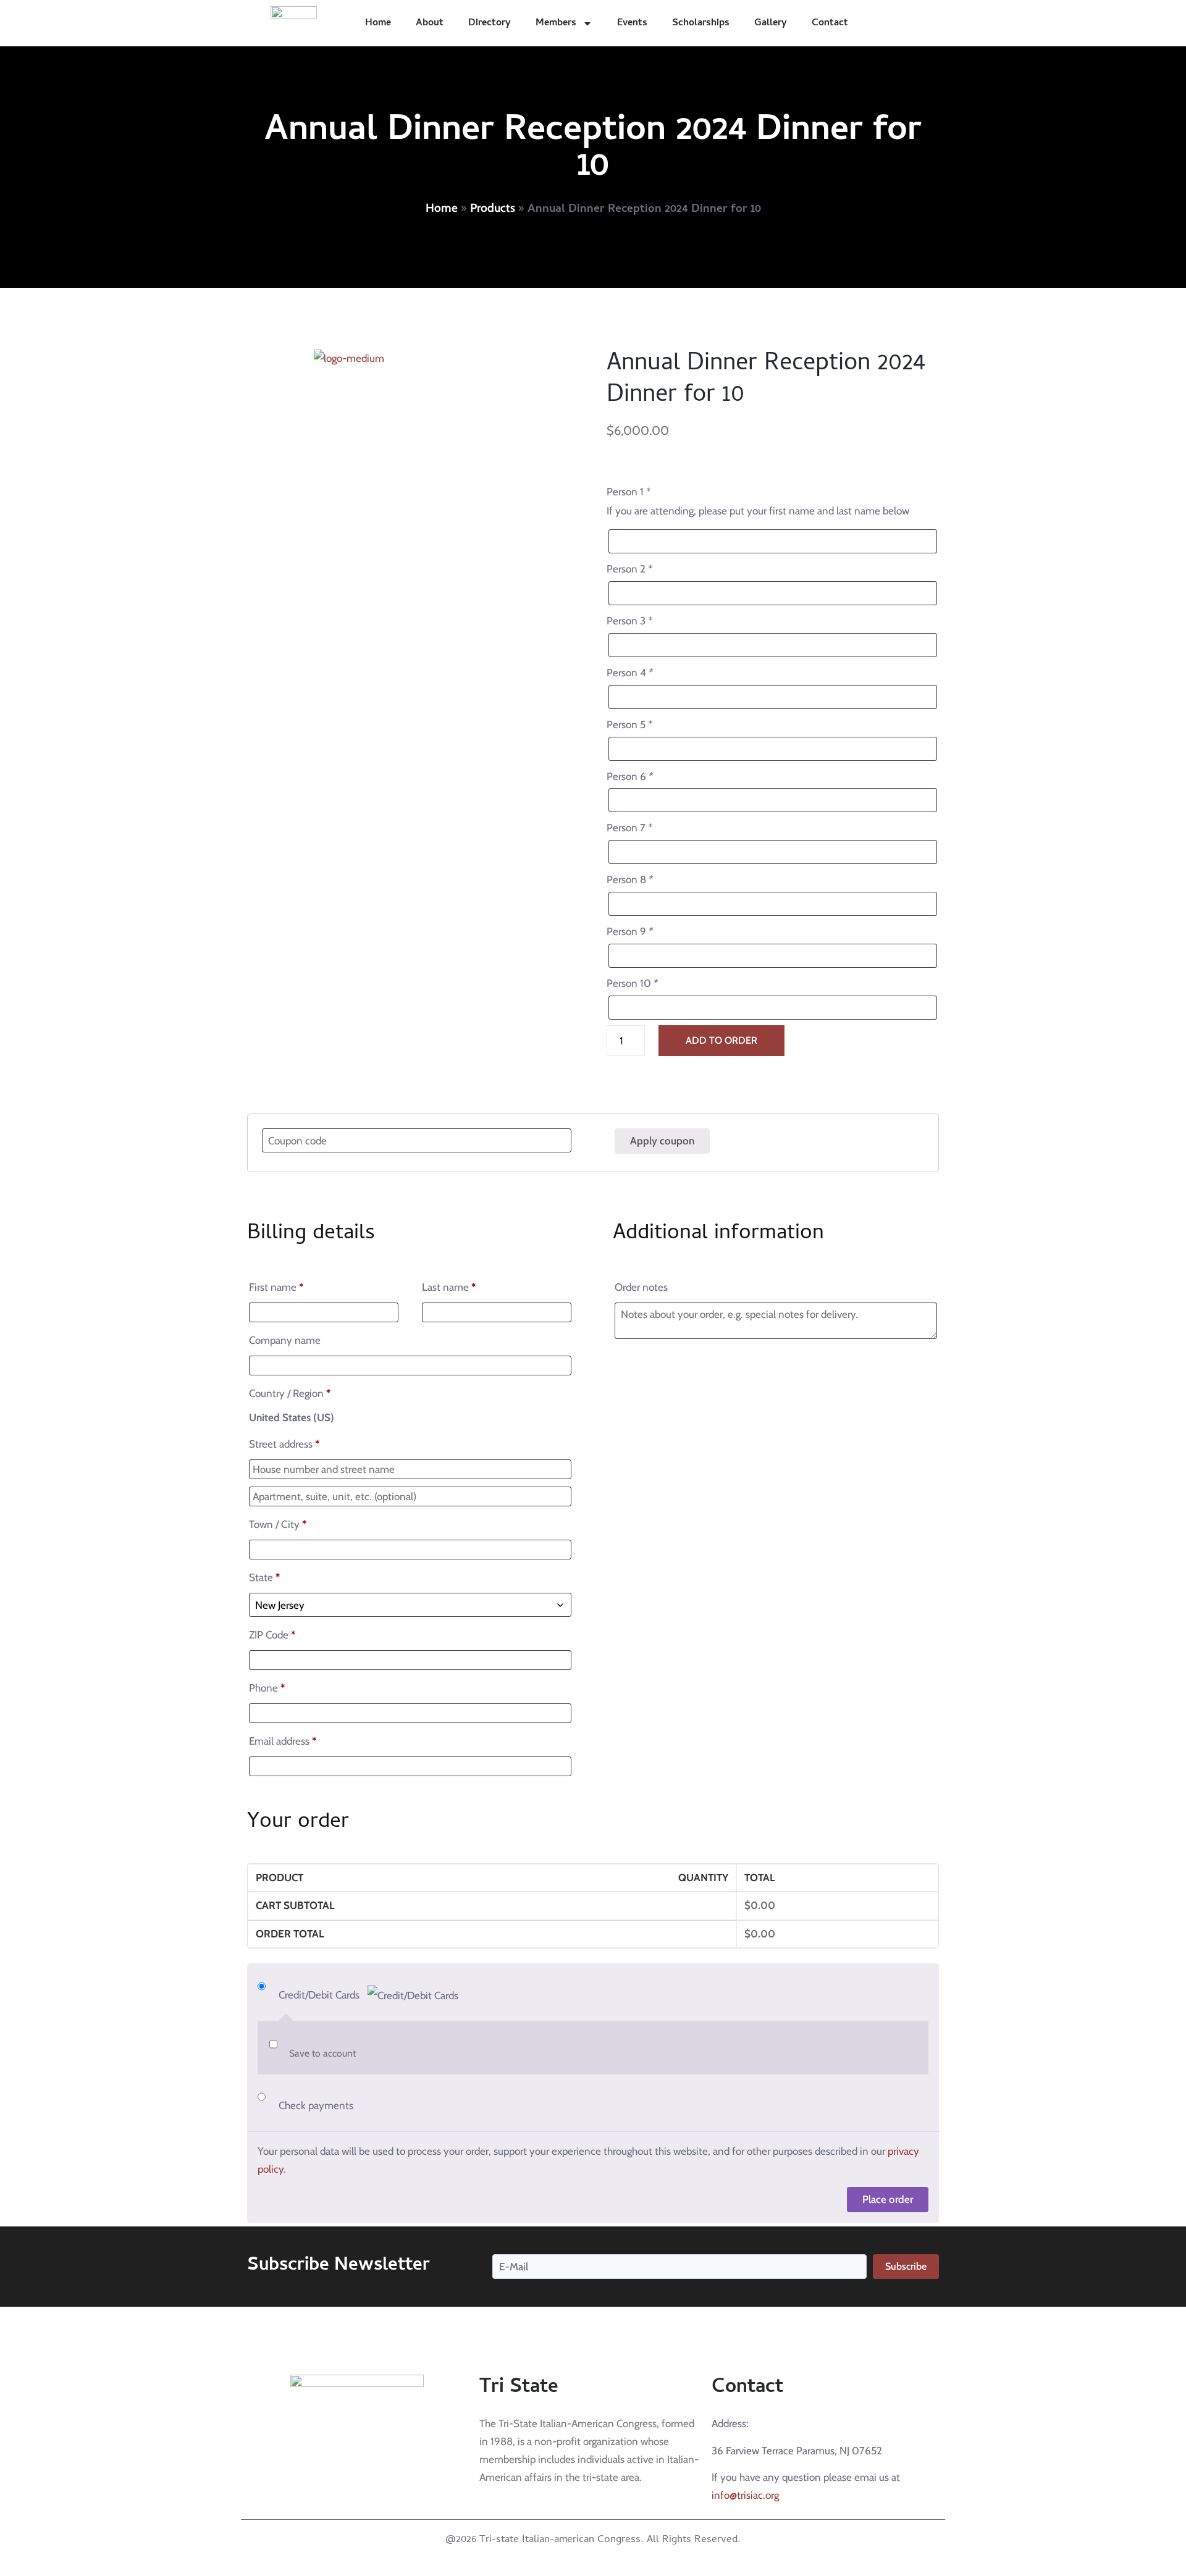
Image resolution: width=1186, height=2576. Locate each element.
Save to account (322, 2053)
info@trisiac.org (745, 2495)
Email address (283, 1741)
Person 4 (630, 673)
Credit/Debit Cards (320, 1995)
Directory (490, 23)
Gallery (771, 23)
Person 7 (629, 828)
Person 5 (629, 724)
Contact (830, 23)
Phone (267, 1688)
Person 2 (629, 569)
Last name (449, 1287)
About (430, 23)
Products (493, 208)
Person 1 (629, 492)
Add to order (721, 1040)
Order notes (642, 1287)
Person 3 (629, 621)
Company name (286, 1340)
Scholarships (701, 23)
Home (378, 23)
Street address (284, 1444)
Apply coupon (662, 1141)
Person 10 (632, 983)
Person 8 (630, 879)
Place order (888, 2199)
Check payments (316, 2105)
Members (556, 23)
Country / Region (290, 1393)
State (264, 1577)
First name (276, 1287)
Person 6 (630, 776)
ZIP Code (272, 1635)
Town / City (278, 1524)
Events (632, 23)
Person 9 (630, 931)
